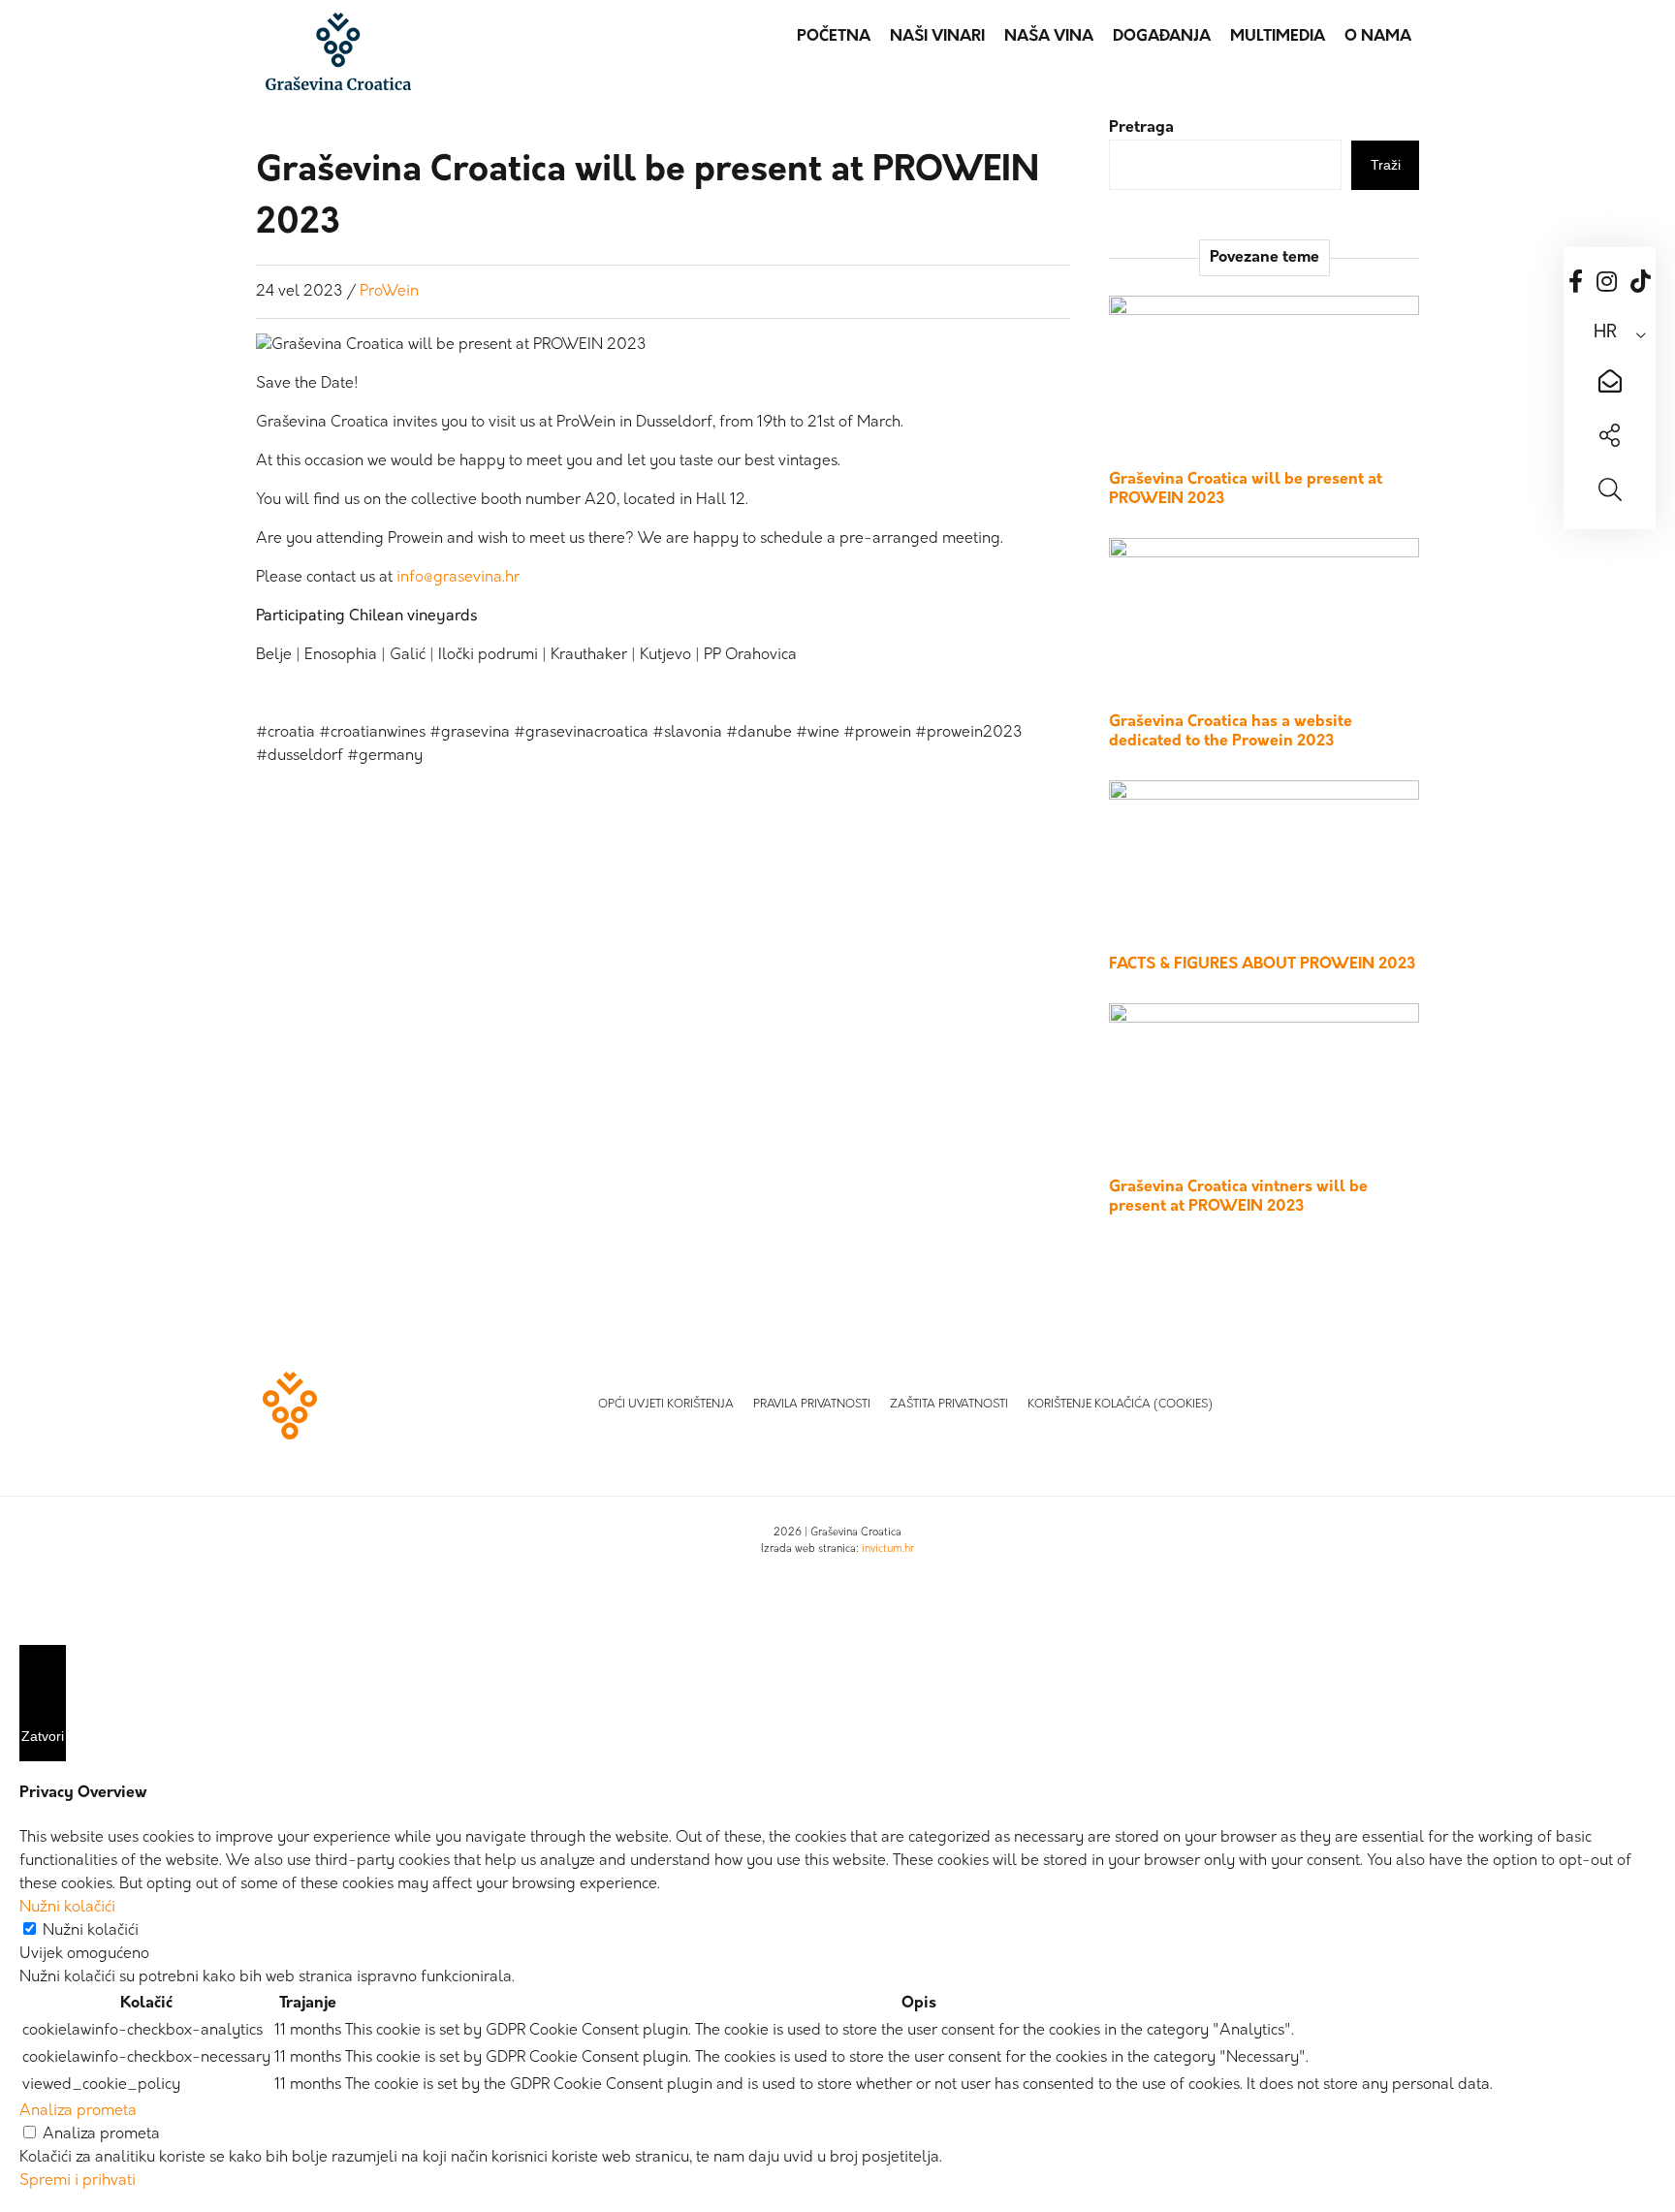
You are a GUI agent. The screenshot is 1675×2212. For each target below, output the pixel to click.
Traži (1386, 165)
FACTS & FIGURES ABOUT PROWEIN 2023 (1262, 964)
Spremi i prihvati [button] (78, 2181)
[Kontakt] (1610, 384)
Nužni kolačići (91, 1931)
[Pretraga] (1610, 492)
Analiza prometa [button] (78, 2111)
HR (1605, 333)
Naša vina (1049, 37)
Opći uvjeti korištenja (666, 1405)
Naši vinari (937, 37)
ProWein (389, 292)
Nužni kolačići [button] (67, 1908)
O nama (1378, 37)
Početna (834, 37)
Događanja (1162, 37)
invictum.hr (888, 1549)
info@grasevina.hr (458, 578)
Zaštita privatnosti (949, 1405)
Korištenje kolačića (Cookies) (1120, 1405)
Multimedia (1278, 37)
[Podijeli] (1610, 438)
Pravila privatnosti (812, 1405)
